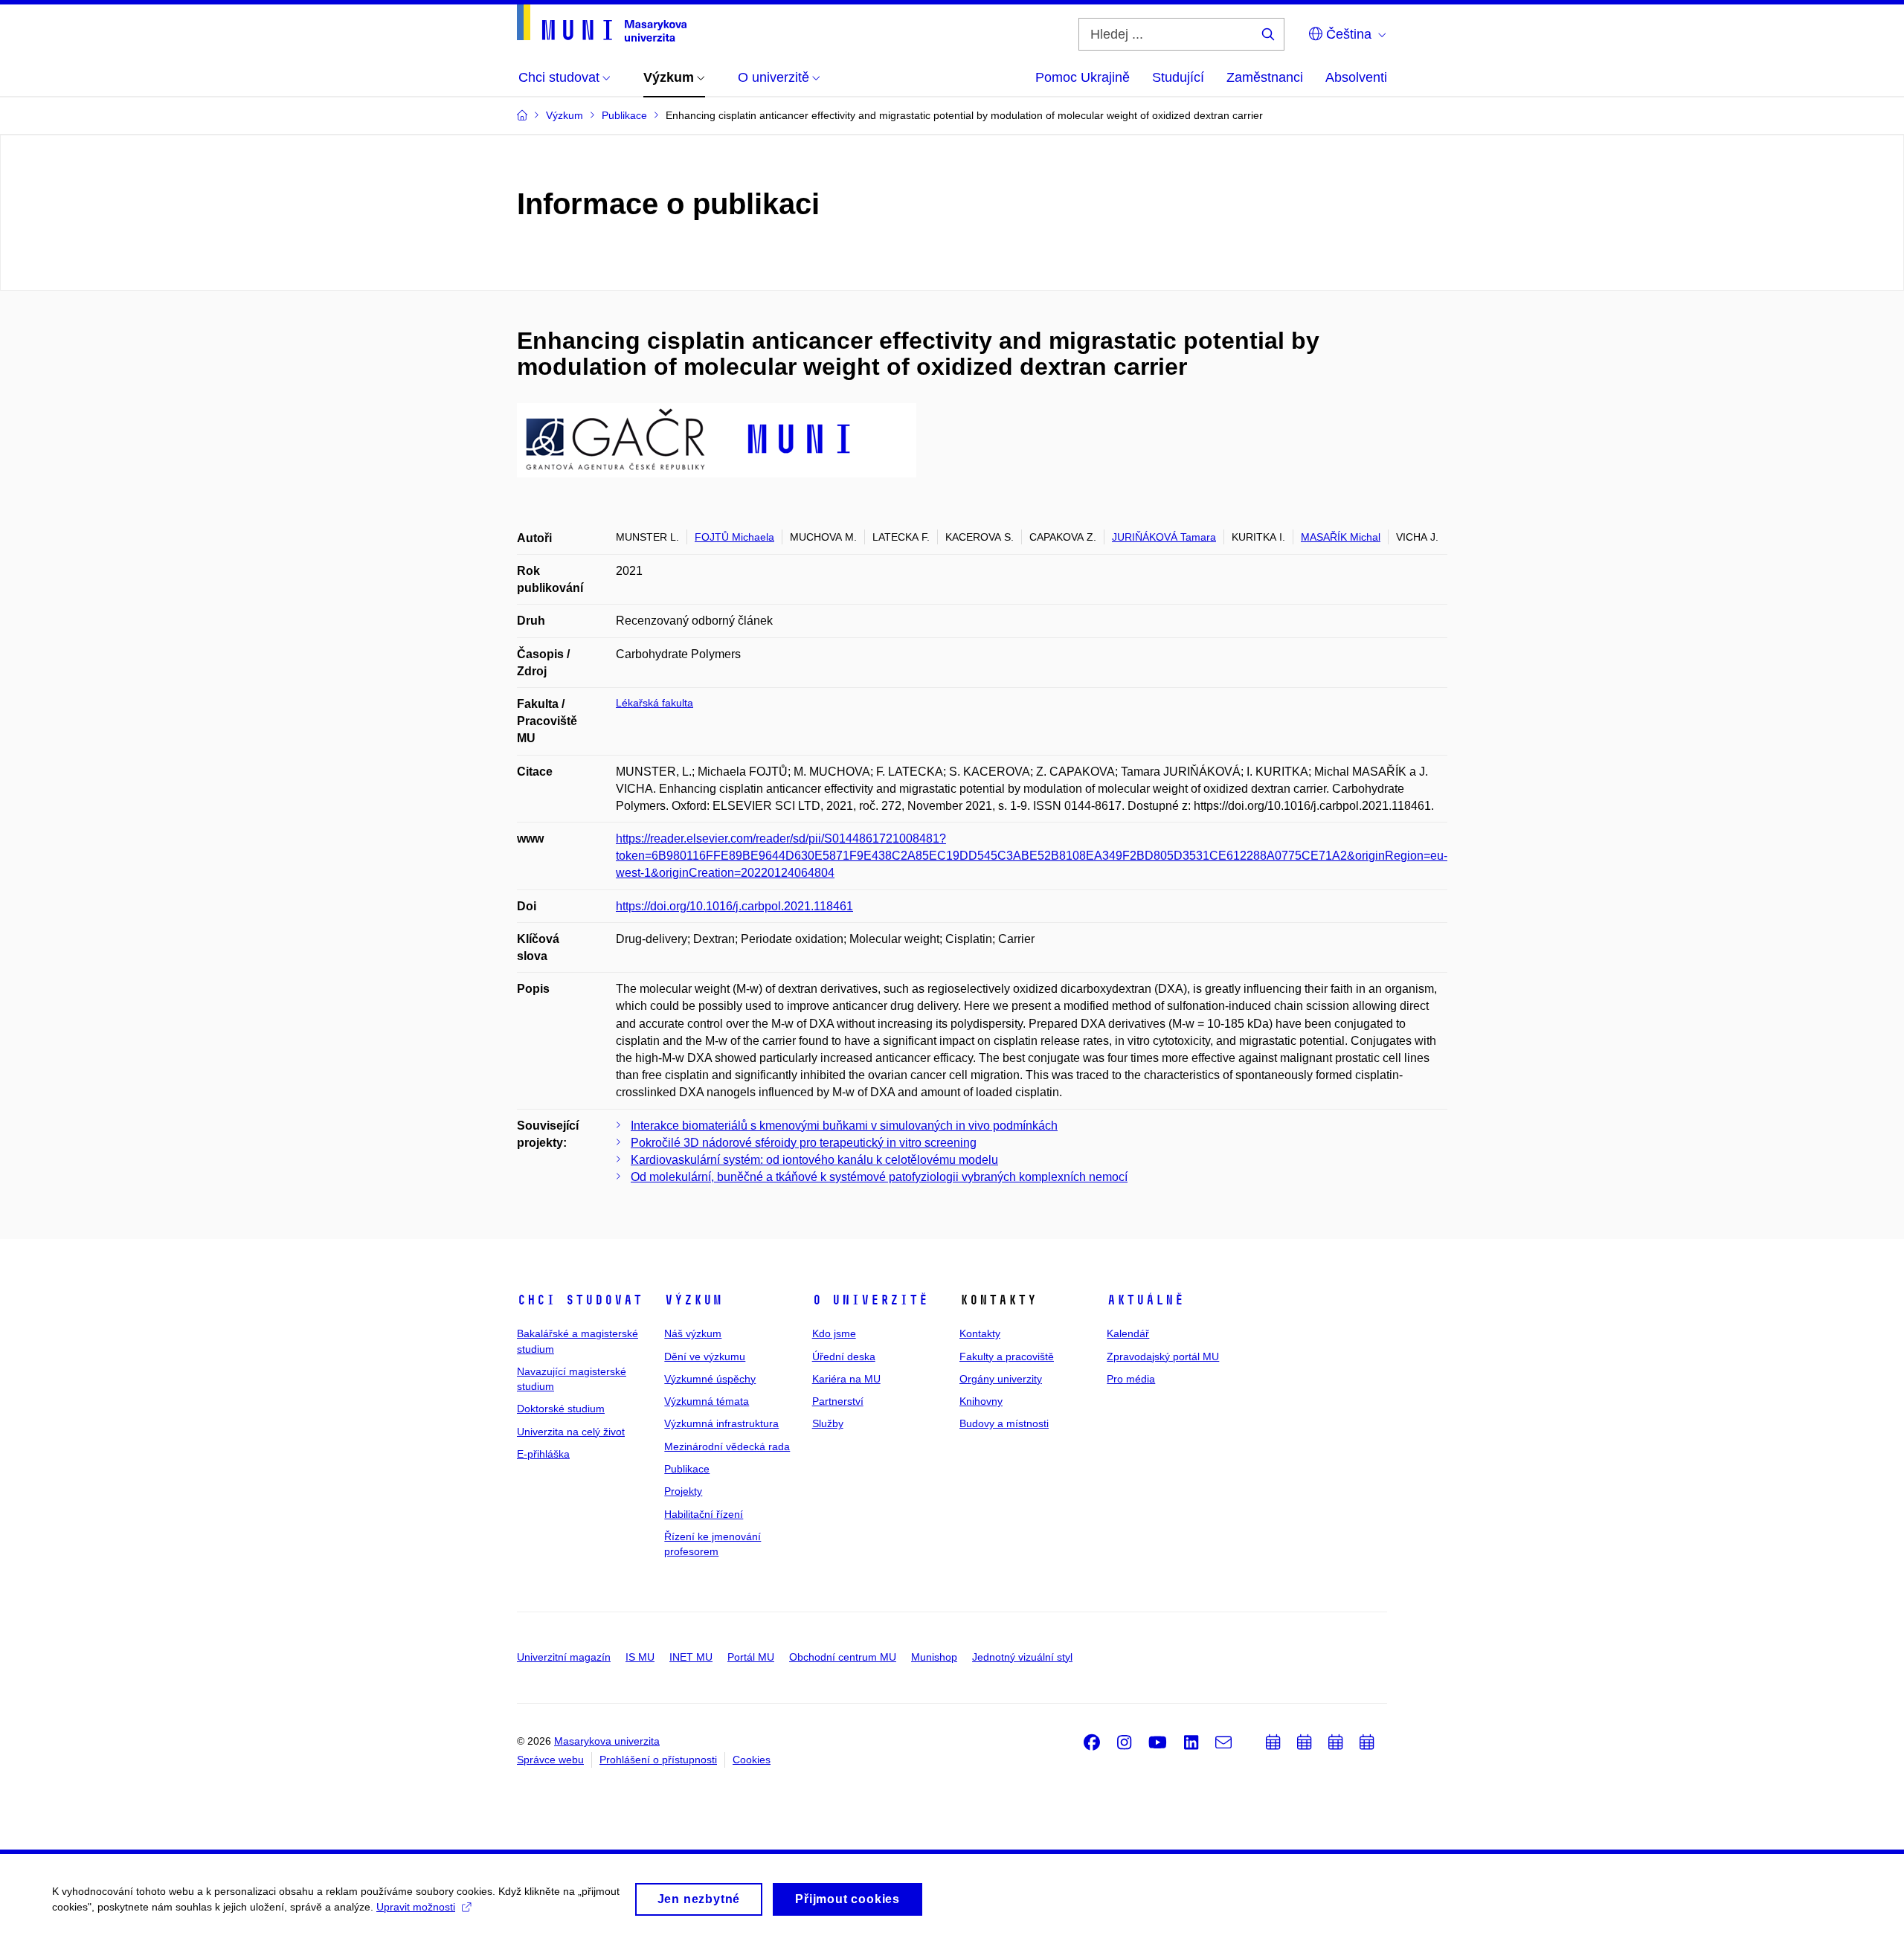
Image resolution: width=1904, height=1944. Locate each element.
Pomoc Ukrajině (1083, 77)
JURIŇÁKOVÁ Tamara (1164, 537)
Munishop (934, 1657)
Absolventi (1356, 77)
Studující (1178, 77)
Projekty (683, 1491)
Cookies (752, 1760)
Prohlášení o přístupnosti (658, 1760)
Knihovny (981, 1401)
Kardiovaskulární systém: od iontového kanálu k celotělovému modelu (814, 1160)
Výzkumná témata (707, 1401)
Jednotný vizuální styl (1022, 1657)
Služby (828, 1423)
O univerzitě (870, 1300)
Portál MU (751, 1657)
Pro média (1131, 1379)
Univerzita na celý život (571, 1432)
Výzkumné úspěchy (710, 1379)
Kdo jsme (834, 1333)
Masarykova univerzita (607, 1741)
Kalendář (1128, 1333)
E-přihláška (543, 1454)
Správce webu (550, 1760)
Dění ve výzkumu (705, 1356)
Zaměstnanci (1265, 77)
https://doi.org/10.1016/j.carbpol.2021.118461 (734, 906)
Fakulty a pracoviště (1007, 1356)
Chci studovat (580, 1300)
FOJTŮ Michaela (734, 537)
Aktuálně (1145, 1300)
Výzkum (693, 1300)
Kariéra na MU (846, 1379)
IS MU (640, 1657)
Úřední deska (844, 1356)
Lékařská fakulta (654, 703)
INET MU (691, 1657)
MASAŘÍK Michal (1341, 537)
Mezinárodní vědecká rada (727, 1446)
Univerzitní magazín (564, 1657)
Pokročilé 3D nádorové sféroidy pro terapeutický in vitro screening (804, 1143)
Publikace (687, 1469)
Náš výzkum (693, 1333)
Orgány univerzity (1001, 1379)
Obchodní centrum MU (843, 1657)
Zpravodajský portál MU (1163, 1356)
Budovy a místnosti (1004, 1423)
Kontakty (980, 1333)
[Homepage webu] (602, 23)
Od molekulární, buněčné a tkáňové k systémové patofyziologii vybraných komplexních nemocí (879, 1177)
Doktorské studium (561, 1409)
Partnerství (838, 1401)
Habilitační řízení (704, 1514)
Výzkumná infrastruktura (721, 1423)
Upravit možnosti (416, 1907)
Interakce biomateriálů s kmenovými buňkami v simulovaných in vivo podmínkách (844, 1126)
